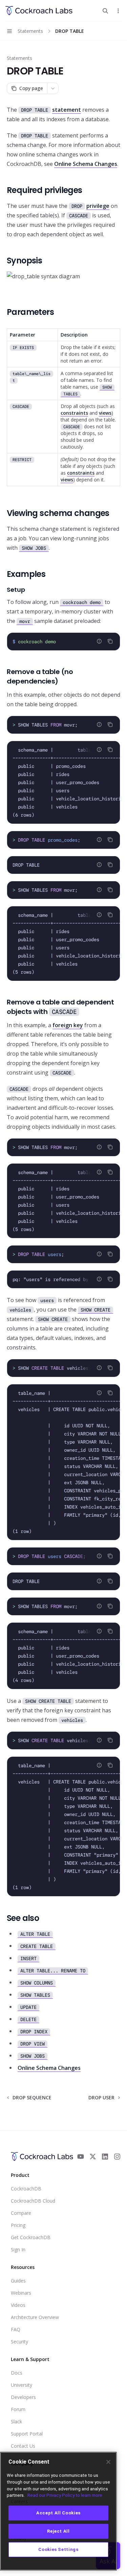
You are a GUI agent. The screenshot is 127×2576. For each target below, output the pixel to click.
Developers (23, 2397)
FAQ (16, 2329)
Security (19, 2342)
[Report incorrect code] (99, 641)
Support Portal (27, 2434)
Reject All (58, 2531)
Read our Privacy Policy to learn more (65, 2495)
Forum (18, 2409)
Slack (16, 2421)
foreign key (68, 1025)
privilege (98, 206)
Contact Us (23, 2446)
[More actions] (118, 11)
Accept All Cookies (58, 2513)
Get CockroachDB (31, 2237)
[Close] (108, 2462)
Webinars (21, 2293)
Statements (19, 58)
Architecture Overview (35, 2317)
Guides (18, 2281)
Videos (18, 2305)
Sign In (18, 2249)
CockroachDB (26, 2189)
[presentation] (63, 725)
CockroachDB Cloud (33, 2201)
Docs (17, 2373)
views (105, 413)
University (22, 2385)
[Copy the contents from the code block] (110, 641)
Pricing (18, 2225)
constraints (74, 413)
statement (67, 110)
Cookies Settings (58, 2549)
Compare (21, 2213)
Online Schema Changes (86, 164)
